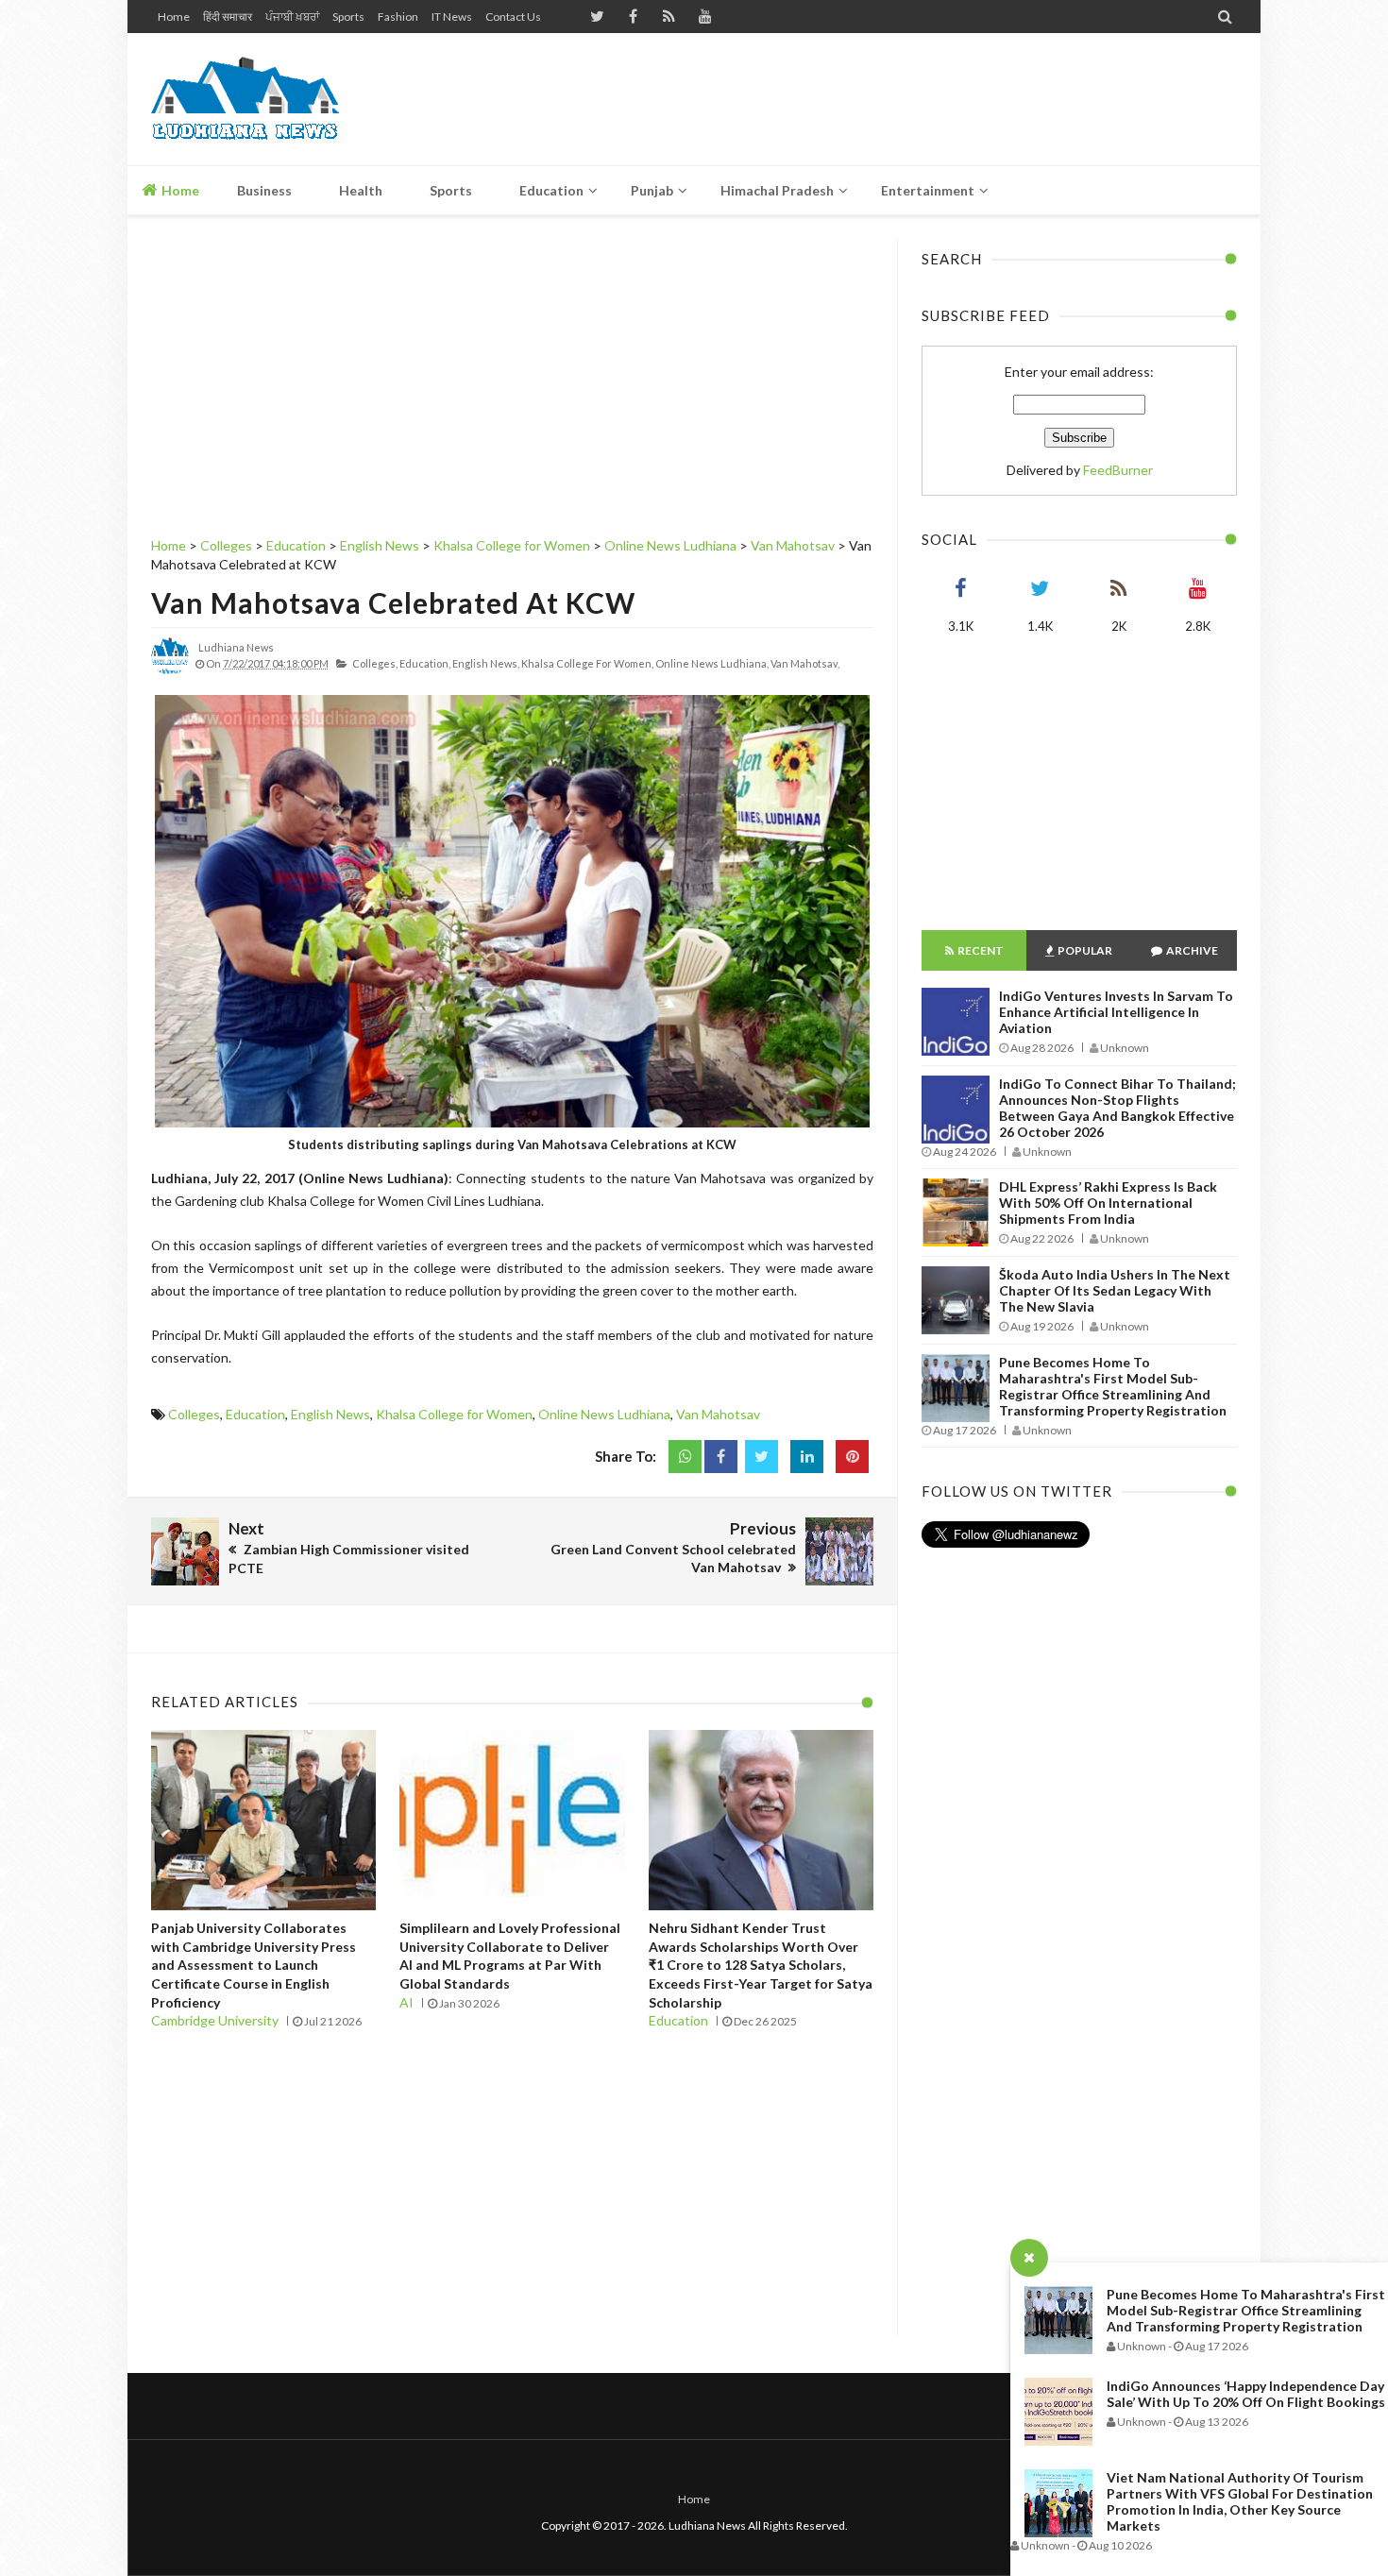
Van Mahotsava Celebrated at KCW (393, 602)
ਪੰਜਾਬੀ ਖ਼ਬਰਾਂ (292, 17)
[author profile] (170, 671)
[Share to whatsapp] (685, 1457)
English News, (486, 663)
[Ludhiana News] (286, 99)
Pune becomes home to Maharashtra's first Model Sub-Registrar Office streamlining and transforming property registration (1246, 2310)
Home (174, 17)
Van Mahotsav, (805, 663)
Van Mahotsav (718, 1414)
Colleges (194, 1414)
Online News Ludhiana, (712, 663)
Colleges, (375, 663)
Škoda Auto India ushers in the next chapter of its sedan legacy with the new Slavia (1115, 1290)
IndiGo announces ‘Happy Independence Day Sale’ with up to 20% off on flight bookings (1246, 2394)
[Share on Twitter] (762, 1457)
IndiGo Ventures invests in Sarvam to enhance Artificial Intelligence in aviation (1116, 1012)
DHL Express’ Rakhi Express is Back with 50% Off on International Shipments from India (1108, 1203)
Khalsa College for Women (454, 1414)
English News (330, 1414)
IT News (452, 17)
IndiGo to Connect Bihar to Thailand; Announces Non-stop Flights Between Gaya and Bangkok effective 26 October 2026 (1117, 1108)
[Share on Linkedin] (807, 1457)
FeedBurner (1118, 470)
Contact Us (513, 17)
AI (406, 2002)
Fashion (398, 17)
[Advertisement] (893, 99)
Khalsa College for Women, (587, 663)
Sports (348, 17)
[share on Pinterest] (852, 1457)
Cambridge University (215, 2020)
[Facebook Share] (721, 1457)
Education (255, 1414)
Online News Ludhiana (604, 1414)
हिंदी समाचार (228, 17)
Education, (425, 663)
